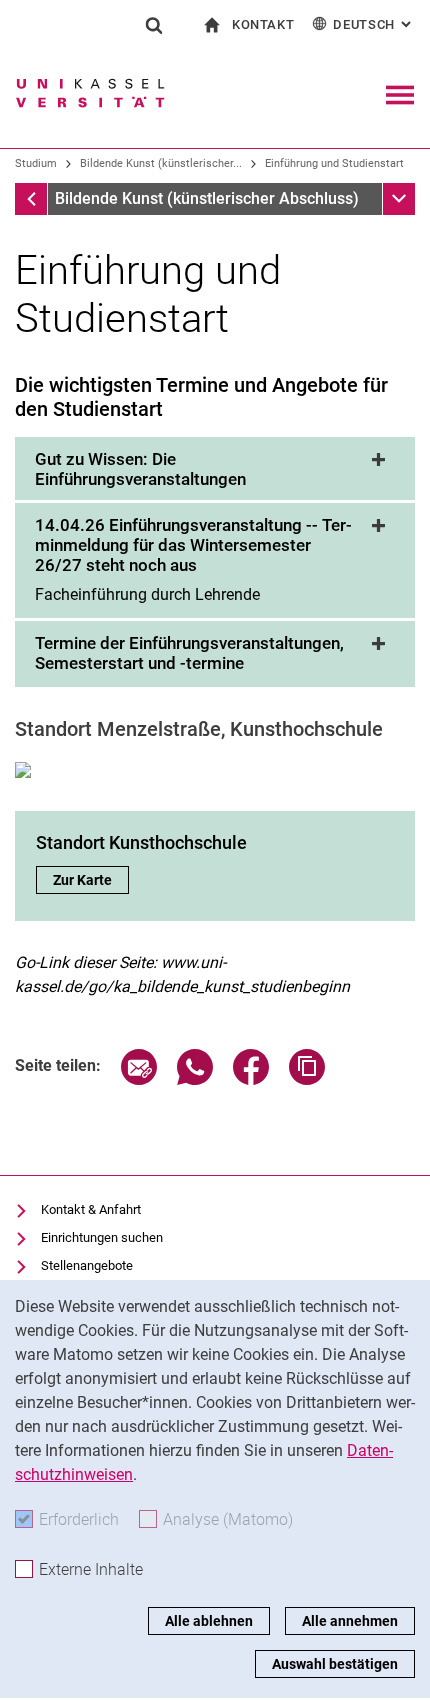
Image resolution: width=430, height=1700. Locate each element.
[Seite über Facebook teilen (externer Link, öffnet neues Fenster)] (251, 1079)
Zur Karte (91, 880)
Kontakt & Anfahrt (91, 1209)
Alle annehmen (350, 1621)
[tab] (215, 470)
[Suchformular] (154, 25)
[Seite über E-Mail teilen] (139, 1079)
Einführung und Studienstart (334, 163)
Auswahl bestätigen (335, 1664)
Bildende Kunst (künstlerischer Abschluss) (207, 198)
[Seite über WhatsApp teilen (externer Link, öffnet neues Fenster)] (195, 1079)
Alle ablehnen (209, 1621)
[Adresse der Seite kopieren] (307, 1079)
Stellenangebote (87, 1265)
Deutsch (374, 24)
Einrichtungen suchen (102, 1237)
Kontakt (263, 24)
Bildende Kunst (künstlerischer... (161, 163)
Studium (36, 163)
